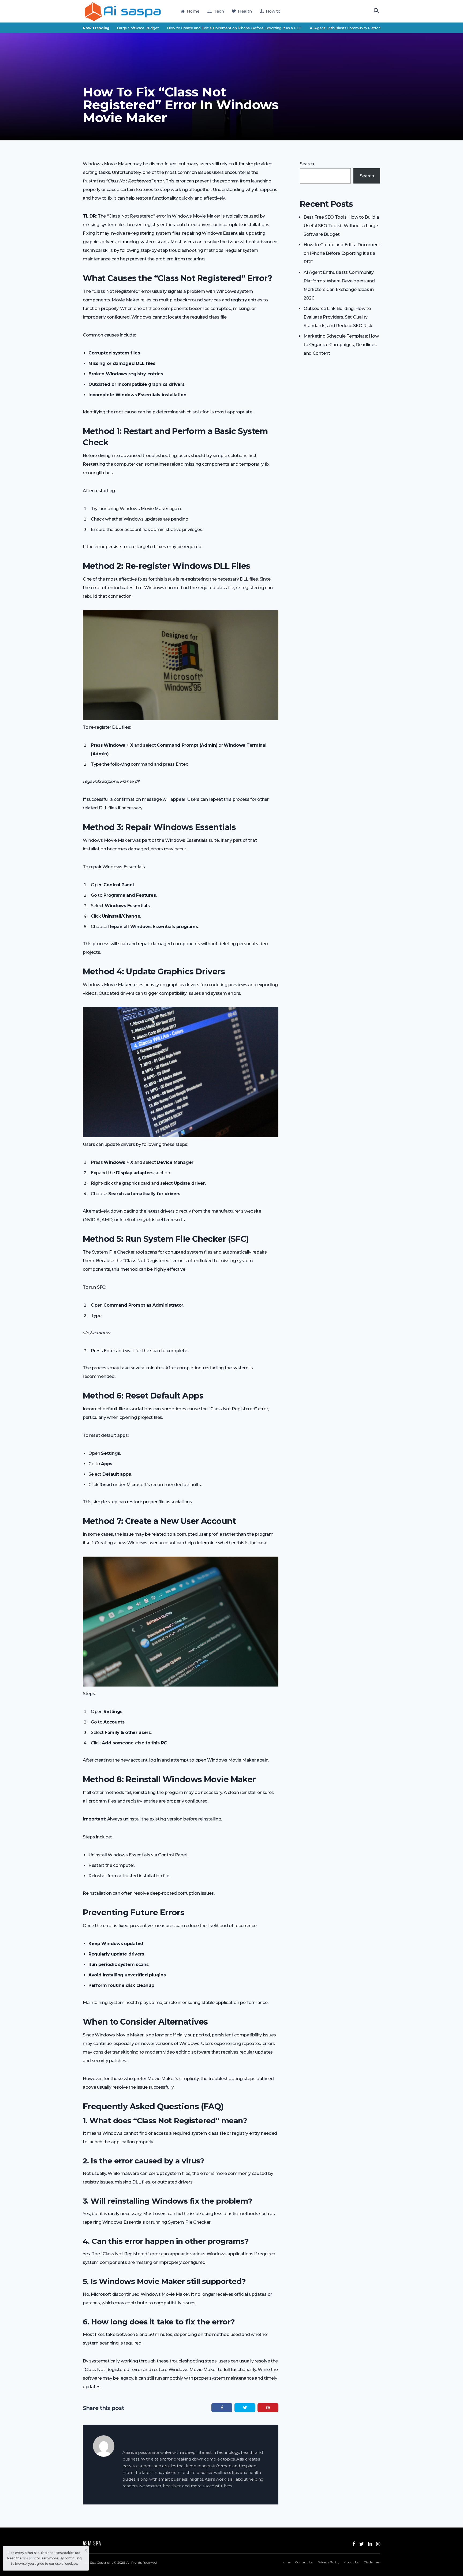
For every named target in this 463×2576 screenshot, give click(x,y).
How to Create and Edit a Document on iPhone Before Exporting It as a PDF (191, 28)
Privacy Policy (328, 2562)
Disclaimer (372, 2562)
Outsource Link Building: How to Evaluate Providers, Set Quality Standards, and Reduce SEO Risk (338, 317)
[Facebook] (354, 2544)
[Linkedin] (370, 2544)
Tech (218, 11)
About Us (351, 2562)
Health (244, 11)
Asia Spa (89, 2562)
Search (307, 164)
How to (272, 11)
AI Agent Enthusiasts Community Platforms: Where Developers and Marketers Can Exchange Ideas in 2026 (361, 28)
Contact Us (304, 2562)
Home (193, 11)
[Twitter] (362, 2544)
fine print (29, 2558)
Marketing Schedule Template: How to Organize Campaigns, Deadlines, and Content (341, 345)
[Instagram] (378, 2544)
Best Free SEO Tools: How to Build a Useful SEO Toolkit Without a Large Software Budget (341, 226)
